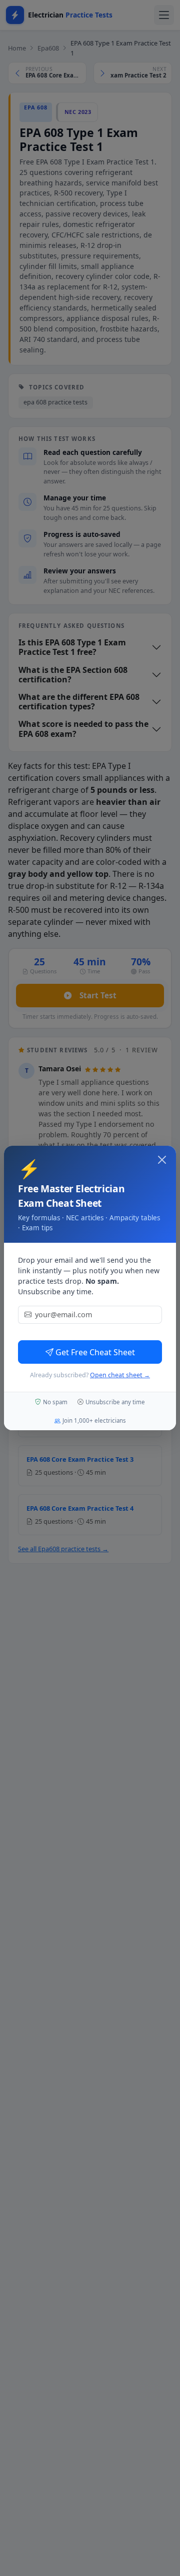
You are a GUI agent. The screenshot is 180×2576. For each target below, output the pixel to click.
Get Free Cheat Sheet (95, 1352)
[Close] (162, 1160)
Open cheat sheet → (120, 1375)
